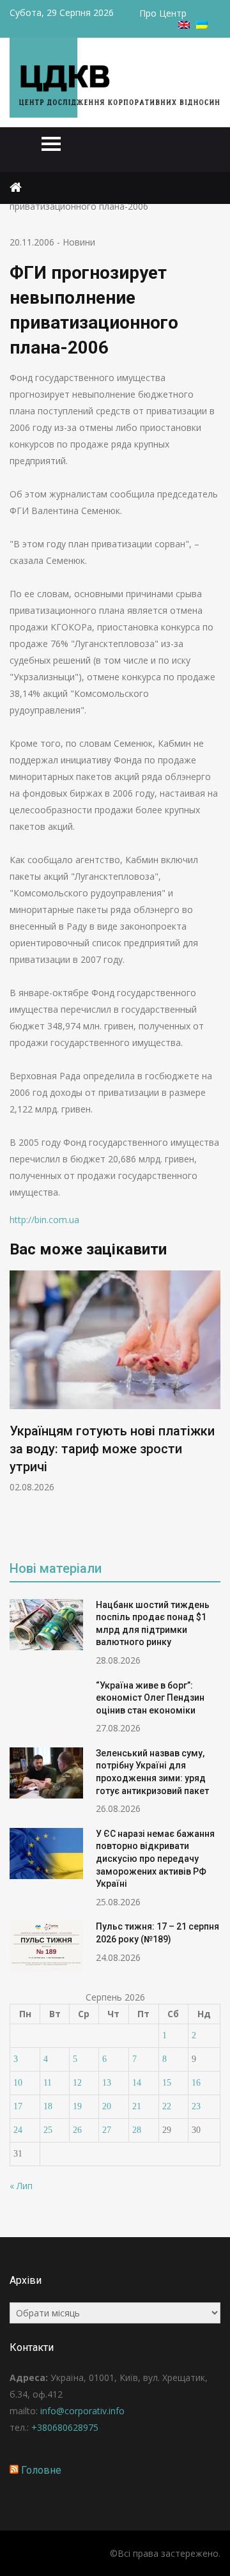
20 (107, 2106)
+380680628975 (65, 2427)
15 (167, 2083)
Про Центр (163, 13)
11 (48, 2083)
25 (48, 2130)
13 (107, 2083)
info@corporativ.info (82, 2411)
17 (18, 2106)
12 (77, 2083)
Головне (41, 2470)
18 (48, 2106)
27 (107, 2130)
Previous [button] (104, 1406)
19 (77, 2106)
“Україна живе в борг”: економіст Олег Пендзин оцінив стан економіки (150, 1698)
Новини (79, 242)
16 (196, 2083)
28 (137, 2130)
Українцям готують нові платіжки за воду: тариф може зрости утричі (112, 1449)
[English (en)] (184, 25)
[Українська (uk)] (202, 25)
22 (167, 2106)
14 (137, 2083)
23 (196, 2106)
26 (77, 2130)
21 (137, 2106)
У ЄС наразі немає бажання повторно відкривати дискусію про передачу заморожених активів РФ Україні (155, 1859)
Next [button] (218, 1406)
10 (18, 2083)
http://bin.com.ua (44, 1220)
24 (18, 2130)
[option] (115, 1382)
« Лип (21, 2186)
